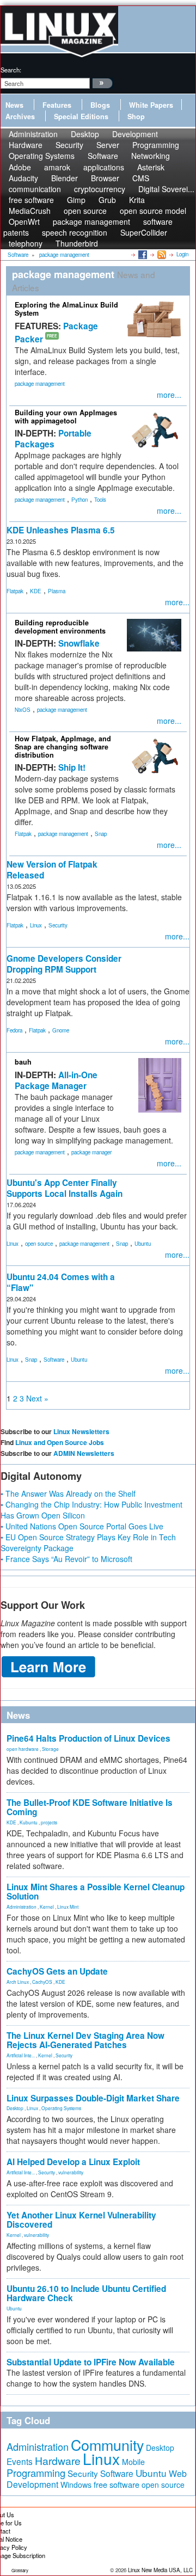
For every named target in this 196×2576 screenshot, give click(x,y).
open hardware (23, 1749)
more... (169, 395)
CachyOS (42, 1982)
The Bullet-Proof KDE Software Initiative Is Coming (90, 1807)
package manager (91, 1152)
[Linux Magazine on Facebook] (142, 254)
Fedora (14, 1030)
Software (103, 156)
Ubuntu (143, 1244)
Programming (36, 2473)
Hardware (58, 2461)
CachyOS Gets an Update (57, 1971)
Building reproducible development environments (60, 627)
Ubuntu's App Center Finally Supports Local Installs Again (65, 1188)
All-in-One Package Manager (56, 1080)
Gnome (61, 1030)
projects (49, 1822)
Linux (36, 925)
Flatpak (15, 591)
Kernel (47, 1907)
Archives (20, 116)
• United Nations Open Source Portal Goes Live (82, 1526)
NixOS (23, 710)
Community (107, 2445)
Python (79, 500)
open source (39, 1244)
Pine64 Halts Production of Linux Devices (88, 1738)
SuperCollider (144, 232)
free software (117, 2484)
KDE (36, 591)
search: (11, 70)
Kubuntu (29, 1822)
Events (20, 2461)
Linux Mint (68, 1907)
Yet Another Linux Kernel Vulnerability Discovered (81, 2220)
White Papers (151, 105)
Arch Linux (18, 1982)
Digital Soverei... (166, 189)
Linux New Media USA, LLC (160, 2570)
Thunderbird (77, 243)
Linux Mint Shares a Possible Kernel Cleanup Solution (96, 1892)
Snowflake (79, 643)
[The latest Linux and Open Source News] (161, 254)
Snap (101, 834)
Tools (100, 500)
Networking (151, 156)
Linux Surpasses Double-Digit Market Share (93, 2098)
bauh (23, 1062)
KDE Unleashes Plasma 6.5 (61, 530)
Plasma (57, 591)
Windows (76, 2485)
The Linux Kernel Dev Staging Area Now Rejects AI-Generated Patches (85, 2040)
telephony (26, 243)
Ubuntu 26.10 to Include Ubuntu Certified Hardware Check (86, 2293)
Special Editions (81, 116)
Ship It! (72, 767)
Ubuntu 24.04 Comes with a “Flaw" (61, 1282)
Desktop (15, 2108)
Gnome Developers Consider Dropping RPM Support (64, 964)
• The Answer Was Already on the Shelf (68, 1493)
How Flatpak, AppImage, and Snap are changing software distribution (63, 747)
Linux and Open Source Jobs (60, 1442)
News (14, 105)
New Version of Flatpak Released (52, 870)
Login (182, 254)
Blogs (100, 105)
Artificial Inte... (21, 2055)
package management (40, 384)
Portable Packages (53, 439)
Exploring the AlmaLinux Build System (66, 309)
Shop (136, 116)
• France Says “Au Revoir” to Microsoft (66, 1559)
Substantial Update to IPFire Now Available (91, 2362)
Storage (50, 1749)
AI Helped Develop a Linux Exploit (73, 2162)
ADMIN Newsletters (84, 1453)
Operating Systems (42, 156)
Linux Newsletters (81, 1431)
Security (58, 925)
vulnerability (71, 2172)
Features (57, 105)
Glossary (20, 2570)
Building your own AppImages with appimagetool (66, 417)
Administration (22, 1907)
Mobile (133, 2462)
